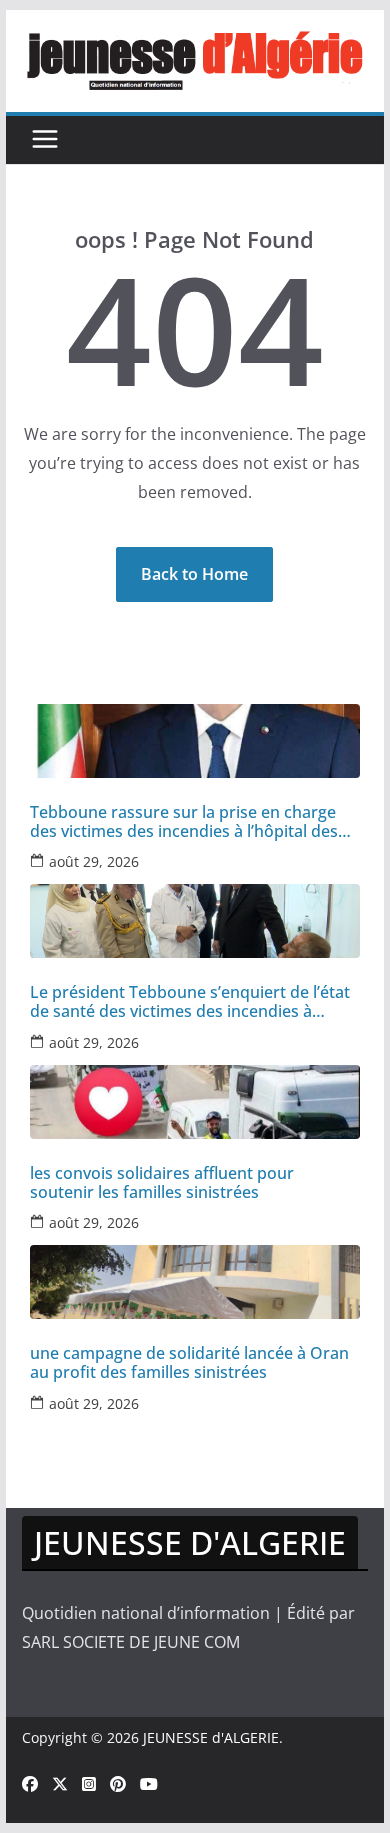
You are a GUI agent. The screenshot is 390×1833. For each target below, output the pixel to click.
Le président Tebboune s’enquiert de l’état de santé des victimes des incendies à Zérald (190, 1002)
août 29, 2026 (94, 861)
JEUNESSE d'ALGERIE (211, 1737)
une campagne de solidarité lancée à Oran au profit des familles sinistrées (189, 1363)
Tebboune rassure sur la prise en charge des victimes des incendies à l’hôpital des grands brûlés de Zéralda (184, 822)
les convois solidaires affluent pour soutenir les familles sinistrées (162, 1183)
